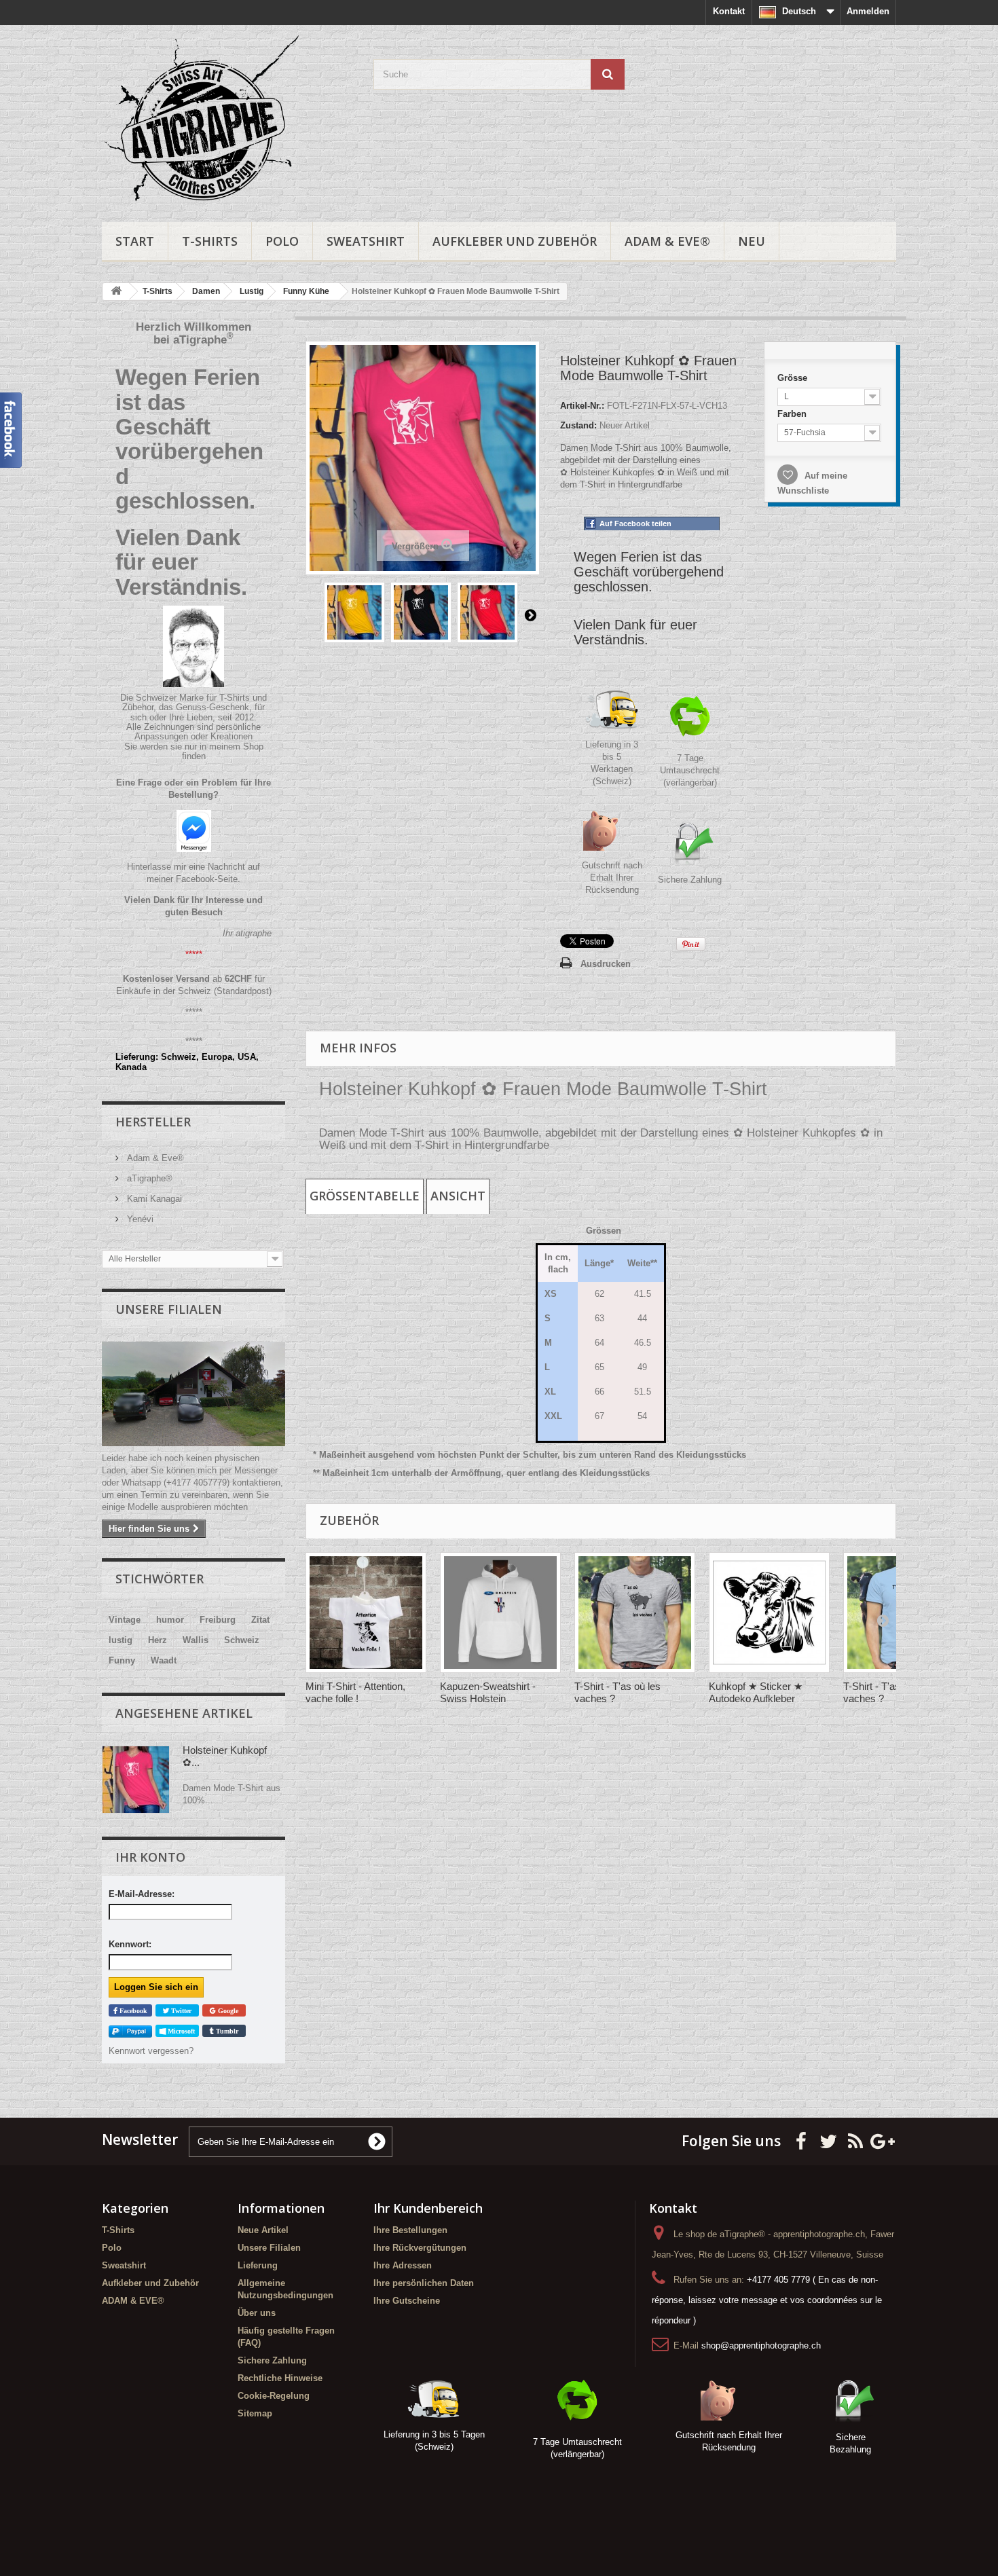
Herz (158, 1640)
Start (135, 241)
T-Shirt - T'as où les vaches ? (617, 1692)
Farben (790, 411)
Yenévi (139, 1219)
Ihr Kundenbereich (428, 2208)
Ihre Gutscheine (407, 2301)
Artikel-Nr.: (582, 406)
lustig (121, 1640)
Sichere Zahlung (690, 880)
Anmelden (868, 11)
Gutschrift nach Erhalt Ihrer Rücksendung (612, 878)
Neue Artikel (263, 2230)
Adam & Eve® (154, 1158)
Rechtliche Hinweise (280, 2378)
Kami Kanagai (153, 1199)
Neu (752, 241)
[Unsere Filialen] (193, 1394)
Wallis (196, 1640)
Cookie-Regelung (274, 2396)
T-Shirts (210, 241)
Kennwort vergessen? (151, 2051)
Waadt (164, 1660)
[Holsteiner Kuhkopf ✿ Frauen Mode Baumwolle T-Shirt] (354, 612)
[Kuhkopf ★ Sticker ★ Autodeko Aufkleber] (769, 1613)
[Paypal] (130, 2031)
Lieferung (258, 2265)
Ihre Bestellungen (410, 2230)
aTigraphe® (148, 1178)
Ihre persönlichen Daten (424, 2283)
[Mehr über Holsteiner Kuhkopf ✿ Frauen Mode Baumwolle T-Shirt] (136, 1780)
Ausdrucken (606, 964)
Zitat (260, 1620)
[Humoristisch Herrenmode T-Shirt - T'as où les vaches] (635, 1613)
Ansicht (458, 1196)
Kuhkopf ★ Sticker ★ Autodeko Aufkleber (756, 1692)
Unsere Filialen (169, 1309)
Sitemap (255, 2413)
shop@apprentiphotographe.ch (761, 2345)
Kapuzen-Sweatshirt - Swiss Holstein (488, 1692)
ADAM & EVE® (667, 241)
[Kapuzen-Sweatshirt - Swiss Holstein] (500, 1613)
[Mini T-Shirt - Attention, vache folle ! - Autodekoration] (366, 1613)
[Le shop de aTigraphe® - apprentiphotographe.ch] (227, 120)
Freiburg (218, 1620)
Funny (122, 1660)
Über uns (257, 2313)
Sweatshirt (366, 241)
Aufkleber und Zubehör (515, 241)
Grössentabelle (365, 1196)
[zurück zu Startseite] (116, 292)
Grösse (791, 373)
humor (170, 1620)
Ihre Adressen (403, 2265)
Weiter (530, 614)
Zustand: (578, 425)
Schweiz (242, 1640)
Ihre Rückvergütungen (420, 2248)
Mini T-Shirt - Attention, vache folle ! (355, 1692)
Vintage (125, 1620)
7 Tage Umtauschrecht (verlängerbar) (690, 770)
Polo (282, 241)
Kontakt (729, 11)
